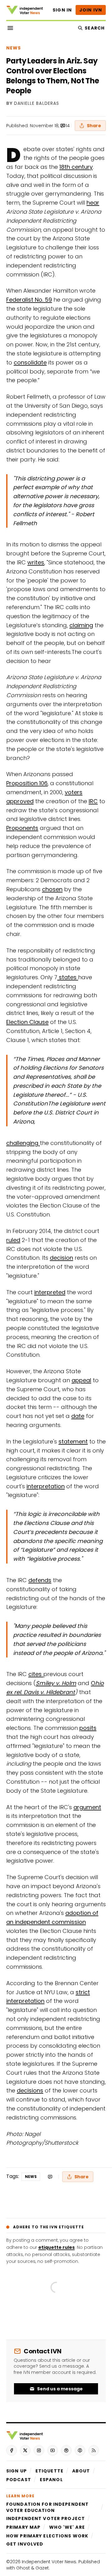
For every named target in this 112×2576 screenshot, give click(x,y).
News (14, 48)
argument (87, 1807)
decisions (30, 2090)
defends (40, 1580)
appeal (81, 1380)
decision (61, 1258)
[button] (16, 2471)
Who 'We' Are (67, 2527)
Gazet (42, 2568)
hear (93, 203)
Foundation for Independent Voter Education (47, 2507)
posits (88, 1728)
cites (36, 1674)
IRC (93, 801)
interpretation (46, 1486)
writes (36, 562)
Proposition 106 (27, 783)
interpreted (50, 1292)
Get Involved (25, 2544)
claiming (81, 625)
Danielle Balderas (37, 104)
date (78, 1416)
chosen (52, 889)
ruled (13, 1240)
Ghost (23, 2568)
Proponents (22, 828)
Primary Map (23, 2527)
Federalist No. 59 (29, 300)
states (68, 977)
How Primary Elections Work (47, 2536)
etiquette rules (56, 2247)
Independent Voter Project (46, 2518)
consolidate (30, 362)
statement (73, 1441)
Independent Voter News (49, 2562)
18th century (76, 167)
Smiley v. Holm (56, 1683)
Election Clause (27, 1022)
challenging (23, 1143)
